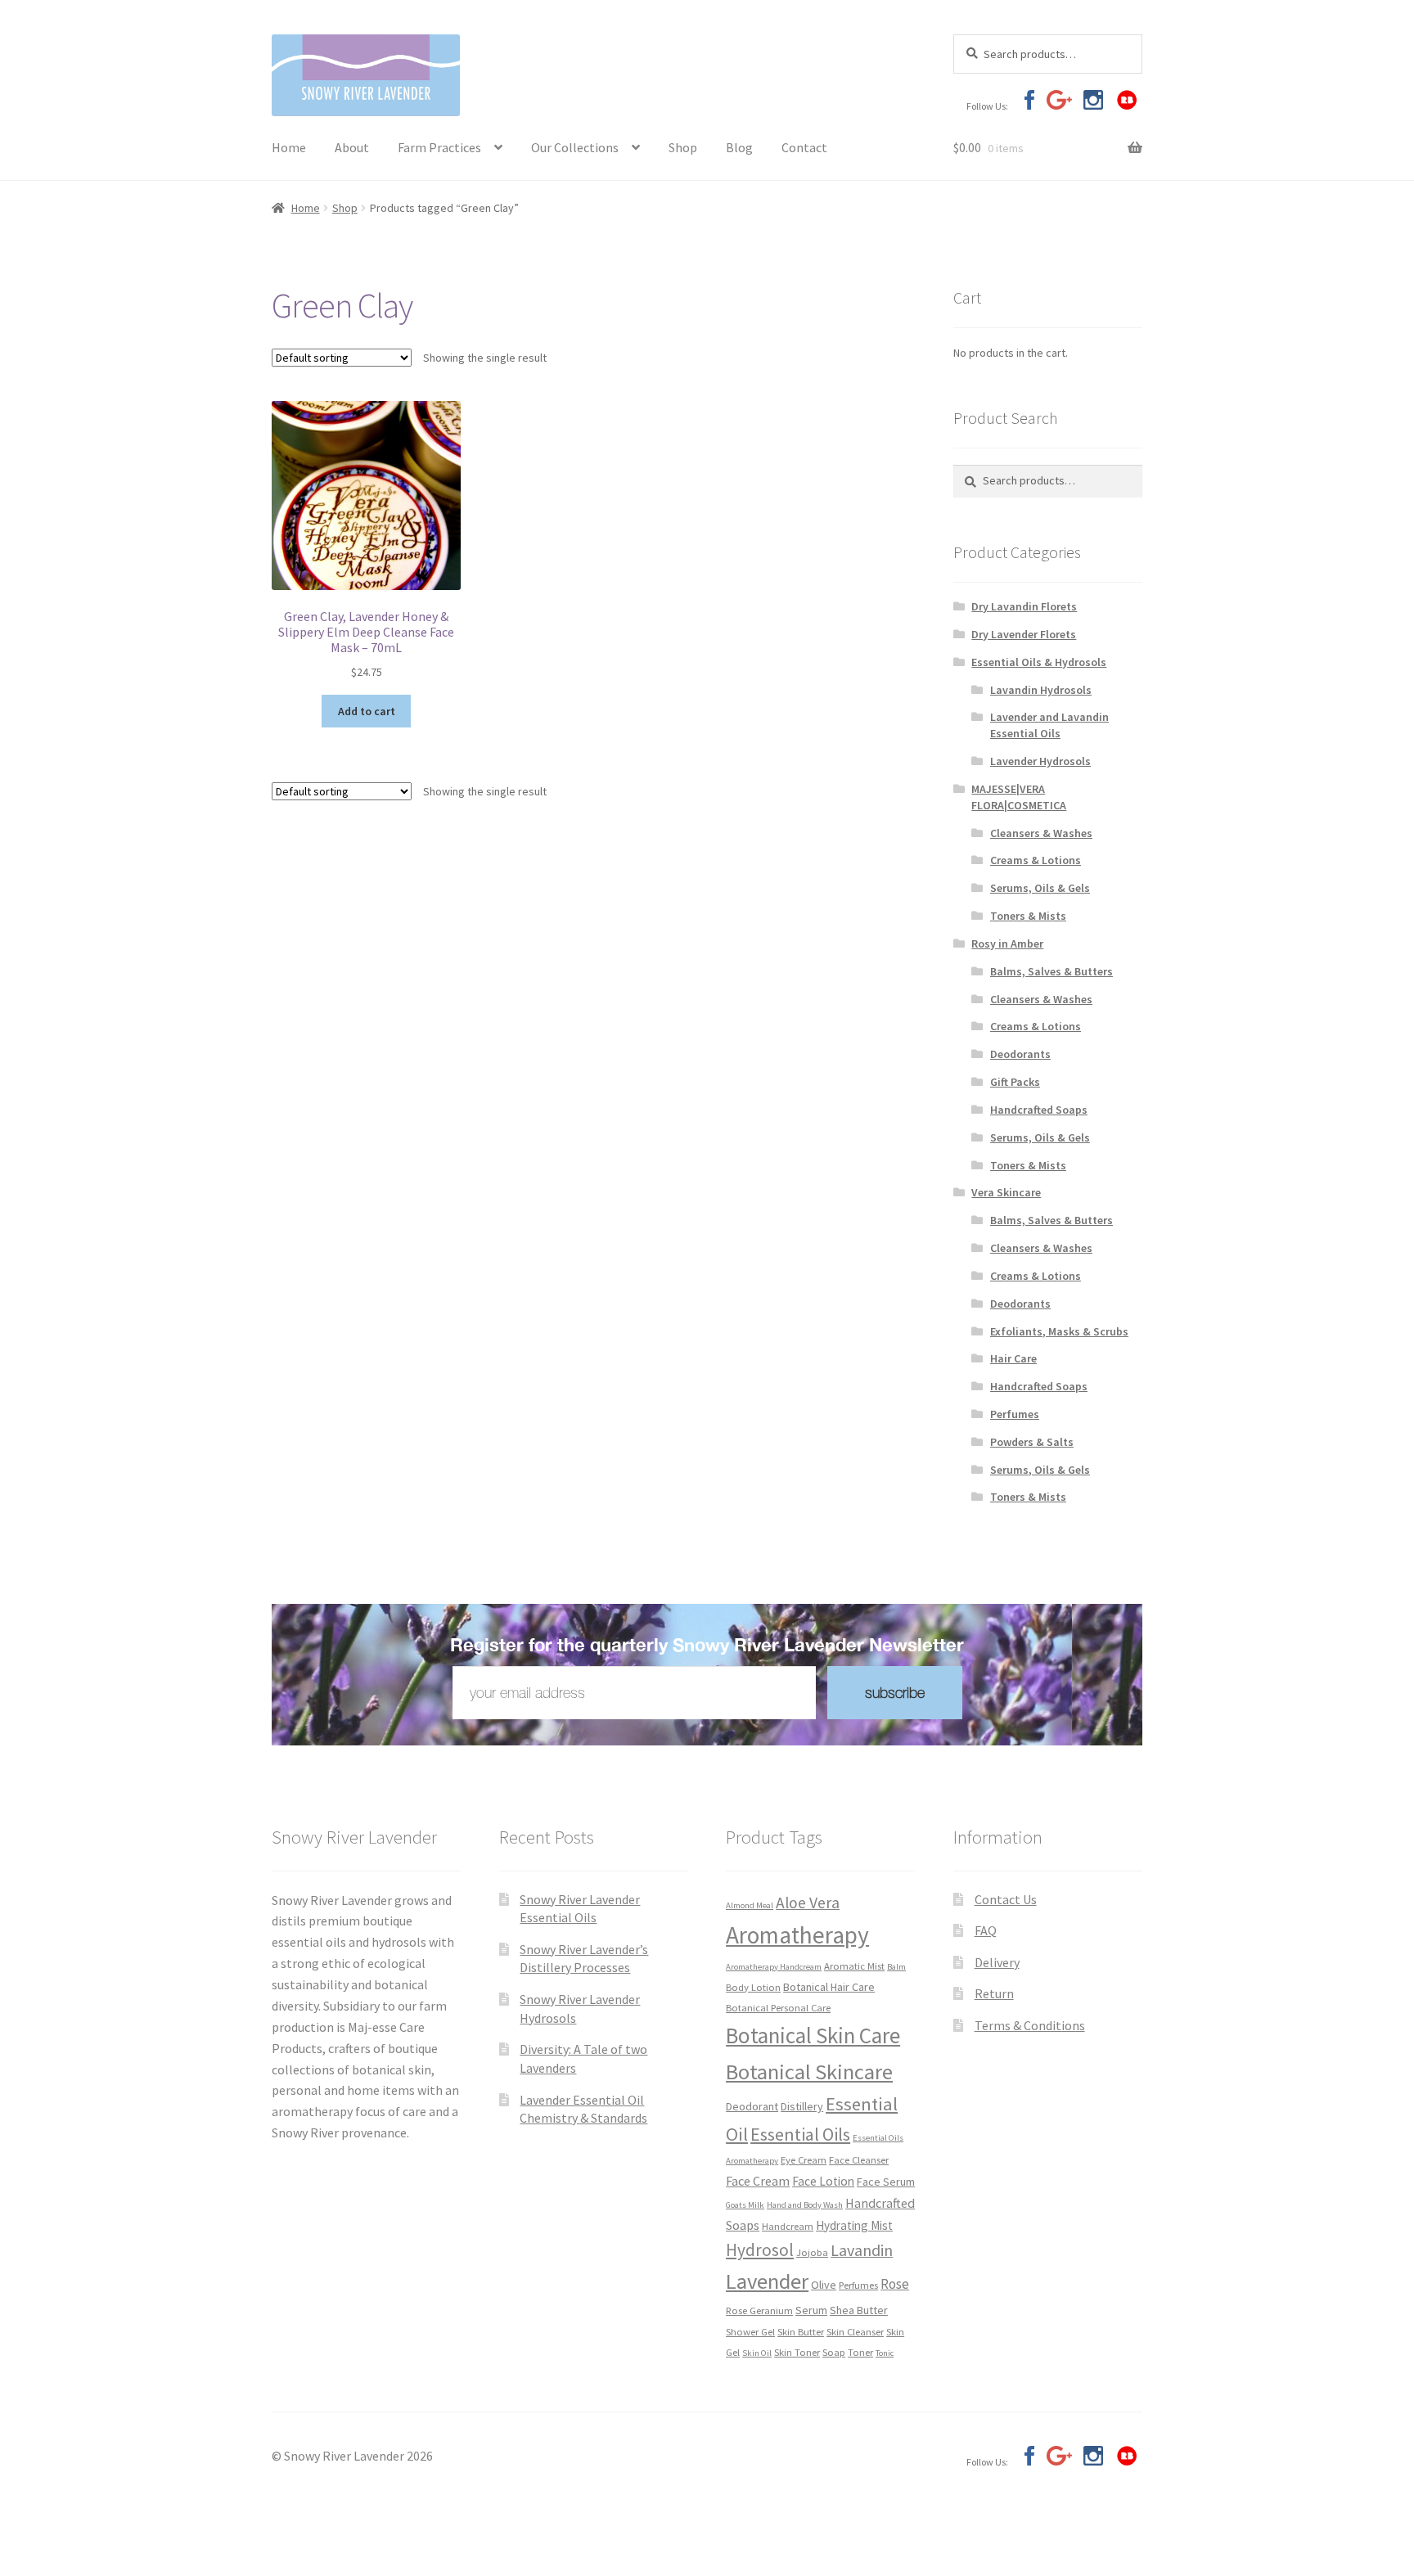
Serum (811, 2310)
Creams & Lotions (1036, 860)
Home (289, 147)
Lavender (767, 2281)
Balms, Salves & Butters (1051, 971)
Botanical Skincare (809, 2072)
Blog (739, 147)
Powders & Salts (1032, 1442)
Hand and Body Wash (805, 2205)
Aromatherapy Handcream (774, 1967)
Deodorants (1020, 1054)
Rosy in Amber (1007, 943)
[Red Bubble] (1126, 100)
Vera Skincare (1006, 1192)
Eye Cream (804, 2159)
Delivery (997, 1962)
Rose (895, 2284)
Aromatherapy (797, 1935)
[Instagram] (1093, 100)
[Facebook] (1026, 100)
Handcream (788, 2226)
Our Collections (575, 147)
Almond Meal (750, 1905)
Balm (896, 1967)
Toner (860, 2352)
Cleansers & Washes (1041, 833)
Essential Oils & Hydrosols (1039, 662)
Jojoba (812, 2252)
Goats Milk (745, 2205)
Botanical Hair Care (829, 1987)
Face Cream (758, 2181)
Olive (824, 2285)
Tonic (885, 2353)
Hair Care (1013, 1358)
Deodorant (752, 2106)
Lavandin (862, 2250)
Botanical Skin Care (813, 2035)
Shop (683, 147)
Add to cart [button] (367, 711)
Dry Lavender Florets (1024, 634)
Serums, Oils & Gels (1040, 888)
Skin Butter (801, 2331)
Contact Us (1006, 1899)
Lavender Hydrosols (1040, 761)
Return (994, 1993)
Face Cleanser (859, 2159)
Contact (804, 147)
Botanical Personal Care (778, 2007)
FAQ (986, 1930)
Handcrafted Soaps (1039, 1110)
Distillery (802, 2106)
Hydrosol (760, 2250)
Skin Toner (797, 2352)
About (352, 147)
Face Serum (886, 2182)
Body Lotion (753, 1987)
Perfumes (1015, 1414)
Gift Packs (1015, 1082)
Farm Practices (439, 147)
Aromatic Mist (854, 1966)
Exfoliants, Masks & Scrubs (1059, 1331)
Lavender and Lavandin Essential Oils (1049, 725)
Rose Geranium (759, 2310)
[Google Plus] (1059, 100)
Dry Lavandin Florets (1024, 606)
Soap (834, 2352)
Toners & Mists (1028, 916)
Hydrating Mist (854, 2225)
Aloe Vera (808, 1903)
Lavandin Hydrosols (1041, 690)
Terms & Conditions (1030, 2025)
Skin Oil (757, 2353)
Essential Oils (800, 2134)
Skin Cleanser (855, 2331)
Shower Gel (750, 2331)
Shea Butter (859, 2310)
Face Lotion (823, 2181)
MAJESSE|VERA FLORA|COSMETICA (1019, 797)
